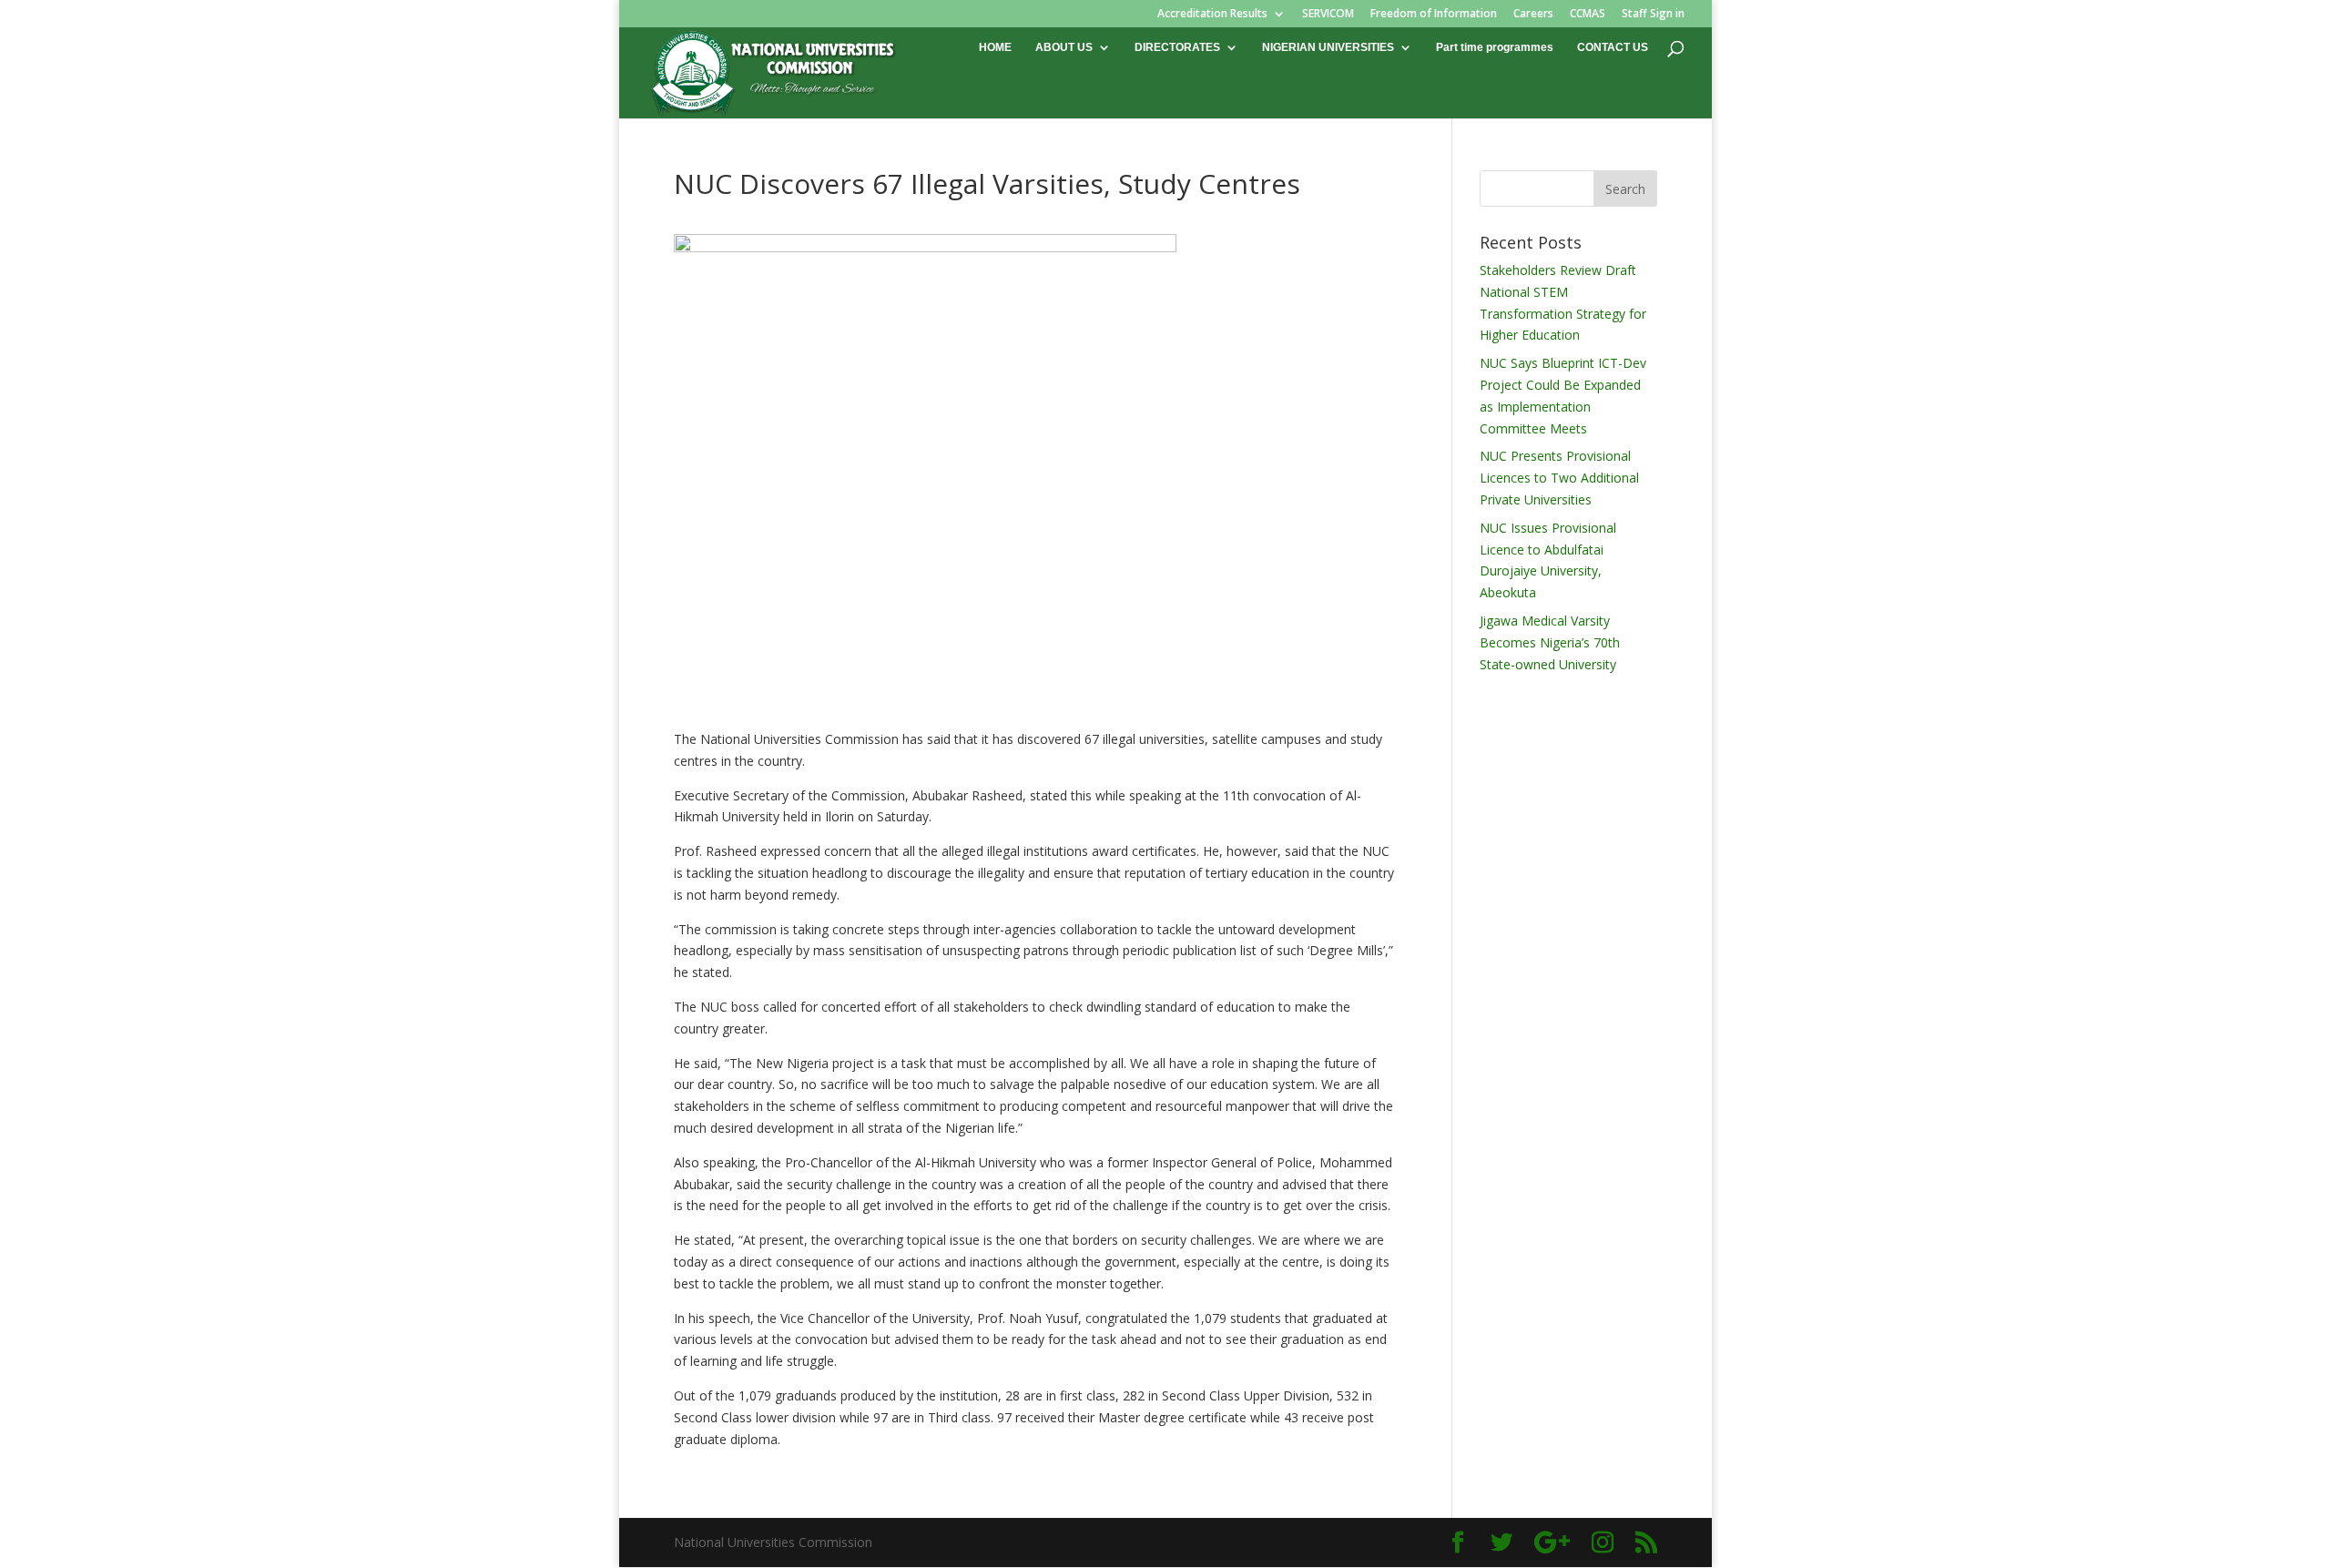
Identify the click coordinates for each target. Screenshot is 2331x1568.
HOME (995, 47)
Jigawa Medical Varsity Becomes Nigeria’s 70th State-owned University (1550, 642)
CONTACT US (1613, 47)
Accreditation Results (1212, 15)
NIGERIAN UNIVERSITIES (1328, 47)
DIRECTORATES (1177, 47)
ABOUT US (1064, 47)
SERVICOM (1328, 15)
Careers (1533, 15)
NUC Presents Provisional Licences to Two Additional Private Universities (1559, 478)
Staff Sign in (1653, 15)
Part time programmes (1495, 47)
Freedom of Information (1434, 15)
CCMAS (1588, 15)
